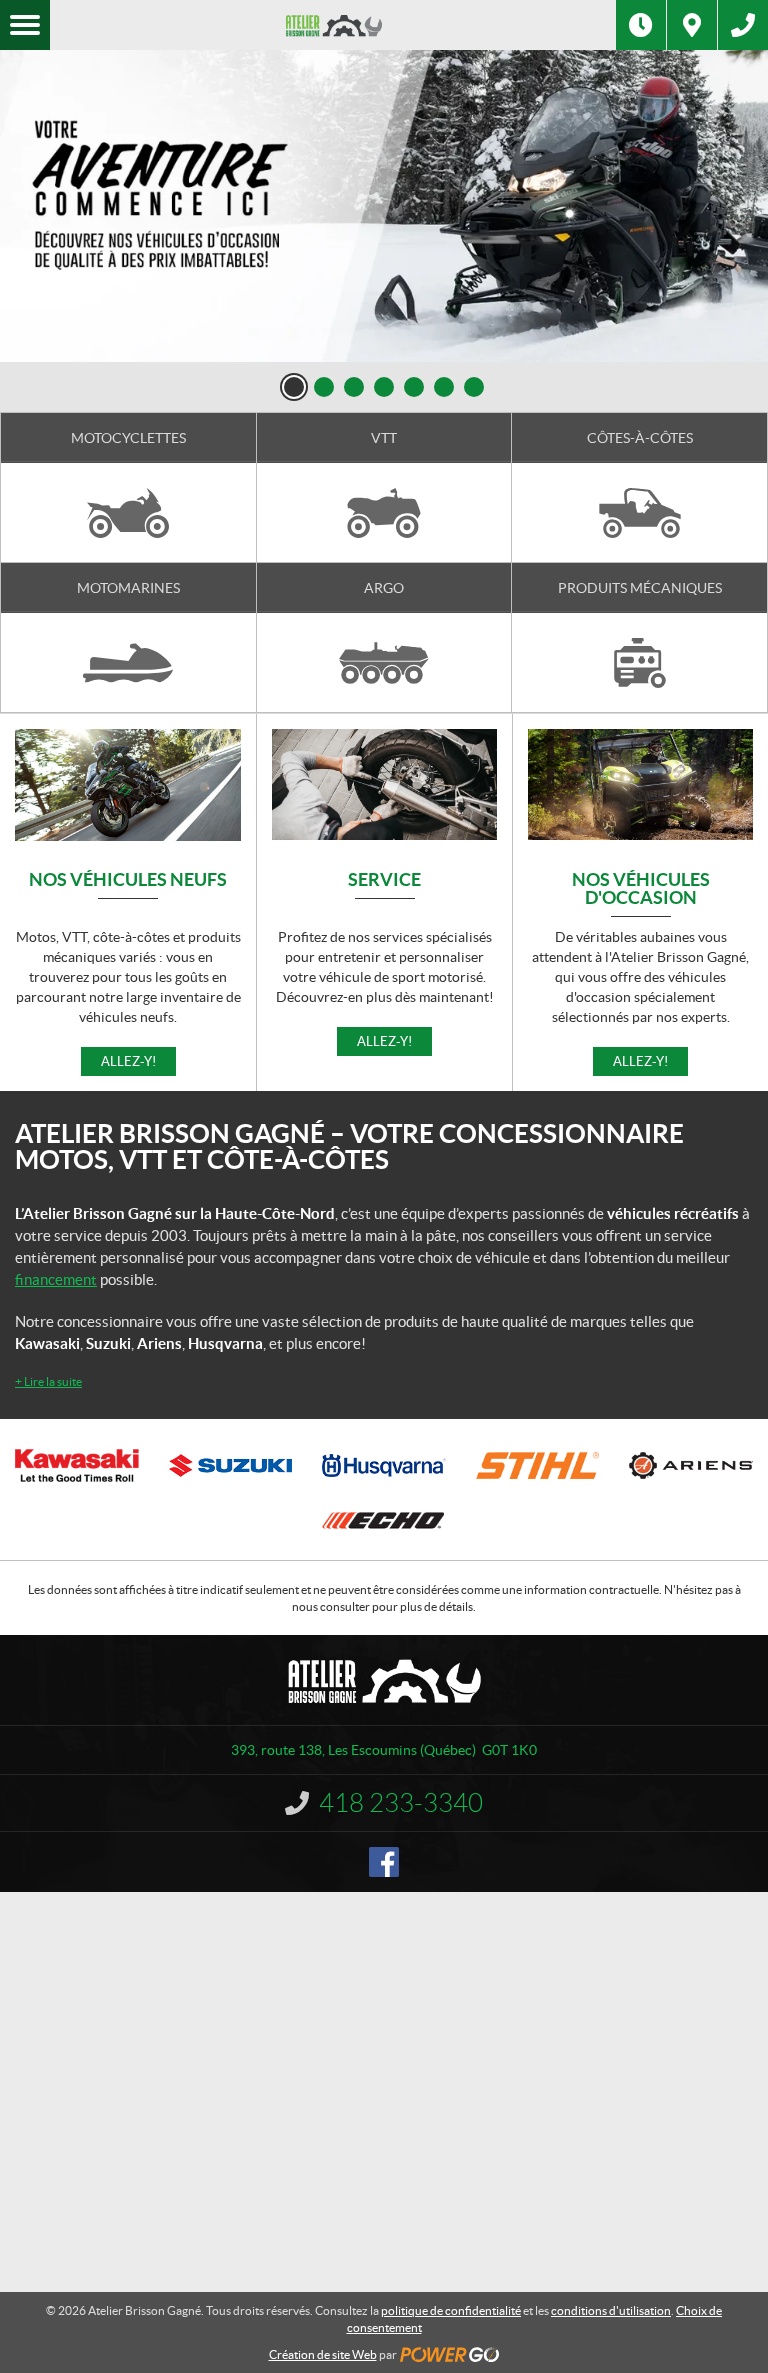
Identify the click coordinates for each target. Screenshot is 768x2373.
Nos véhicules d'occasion (641, 889)
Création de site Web (323, 2354)
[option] (384, 206)
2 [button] (324, 387)
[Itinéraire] (692, 25)
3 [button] (354, 387)
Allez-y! (128, 1061)
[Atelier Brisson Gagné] (333, 25)
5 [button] (414, 387)
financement (56, 1279)
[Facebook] (384, 1862)
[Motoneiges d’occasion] (384, 206)
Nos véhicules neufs (128, 880)
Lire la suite (48, 1381)
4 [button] (384, 387)
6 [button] (444, 387)
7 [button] (474, 387)
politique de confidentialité (451, 2310)
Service (384, 880)
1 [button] (294, 387)
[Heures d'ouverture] (641, 25)
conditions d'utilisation (611, 2310)
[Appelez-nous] (743, 25)
